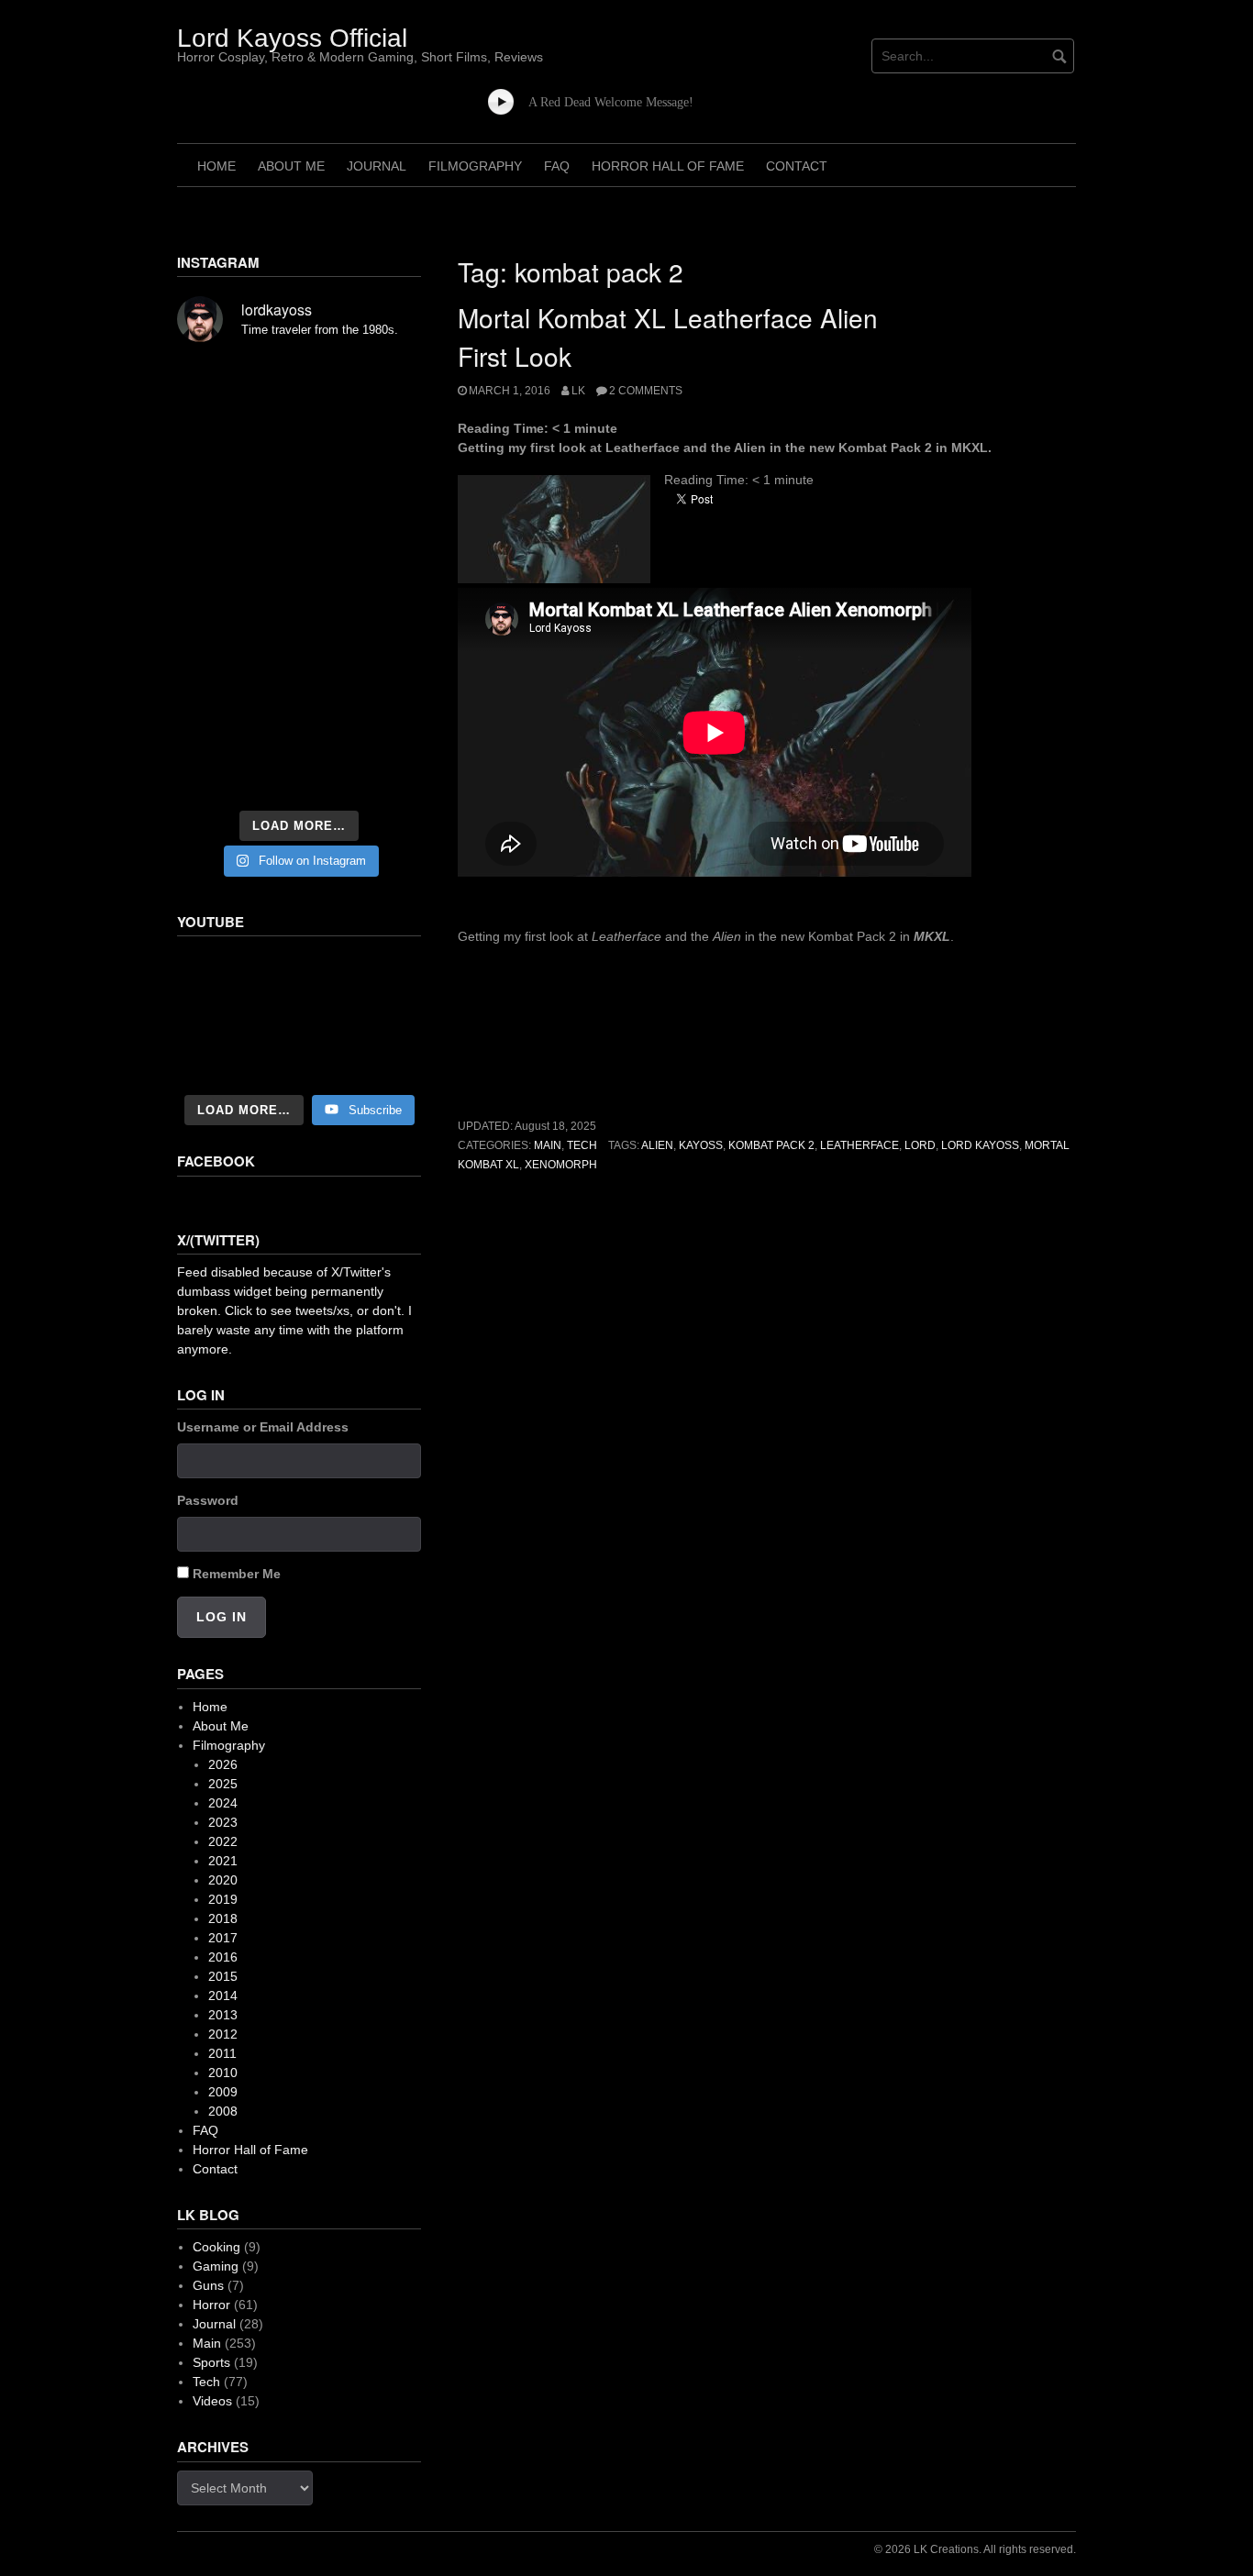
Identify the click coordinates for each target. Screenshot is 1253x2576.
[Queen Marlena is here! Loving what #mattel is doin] (383, 723)
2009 (223, 2092)
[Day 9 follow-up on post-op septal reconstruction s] (299, 574)
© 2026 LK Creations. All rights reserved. (975, 2549)
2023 (223, 1822)
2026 (223, 1764)
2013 (223, 2015)
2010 (223, 2073)
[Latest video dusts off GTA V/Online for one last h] (299, 671)
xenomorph (561, 1165)
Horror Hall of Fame (668, 166)
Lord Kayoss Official (292, 38)
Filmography (475, 166)
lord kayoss (980, 1145)
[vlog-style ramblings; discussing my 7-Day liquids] (215, 385)
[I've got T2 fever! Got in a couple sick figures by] (215, 774)
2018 (223, 1918)
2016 (223, 1957)
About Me (291, 166)
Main (548, 1145)
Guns (208, 2285)
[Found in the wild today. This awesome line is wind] (215, 528)
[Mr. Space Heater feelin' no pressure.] (383, 774)
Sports (211, 2362)
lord (920, 1145)
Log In (222, 1617)
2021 (223, 1861)
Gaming (216, 2266)
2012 (223, 2034)
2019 (223, 1899)
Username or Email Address (263, 1427)
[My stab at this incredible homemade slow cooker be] (383, 671)
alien (657, 1145)
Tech (582, 1145)
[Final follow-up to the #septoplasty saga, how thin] (299, 431)
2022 (223, 1841)
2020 (223, 1880)
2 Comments (646, 391)
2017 (223, 1938)
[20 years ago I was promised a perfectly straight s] (215, 671)
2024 (223, 1803)
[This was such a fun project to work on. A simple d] (383, 385)
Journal (377, 166)
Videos (212, 2401)
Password (208, 1500)
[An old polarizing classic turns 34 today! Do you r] (215, 723)
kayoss (701, 1145)
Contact (797, 166)
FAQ (557, 166)
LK (578, 391)
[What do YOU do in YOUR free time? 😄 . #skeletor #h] (299, 774)
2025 (223, 1784)
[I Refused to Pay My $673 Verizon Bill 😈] (299, 1017)
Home (216, 166)
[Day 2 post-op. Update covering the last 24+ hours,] (383, 528)
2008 (223, 2111)
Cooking (216, 2247)
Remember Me (237, 1574)
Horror (211, 2305)
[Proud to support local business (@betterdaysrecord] (299, 723)
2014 (223, 1996)
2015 (223, 1976)
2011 (222, 2053)
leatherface (859, 1145)
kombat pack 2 (771, 1145)
